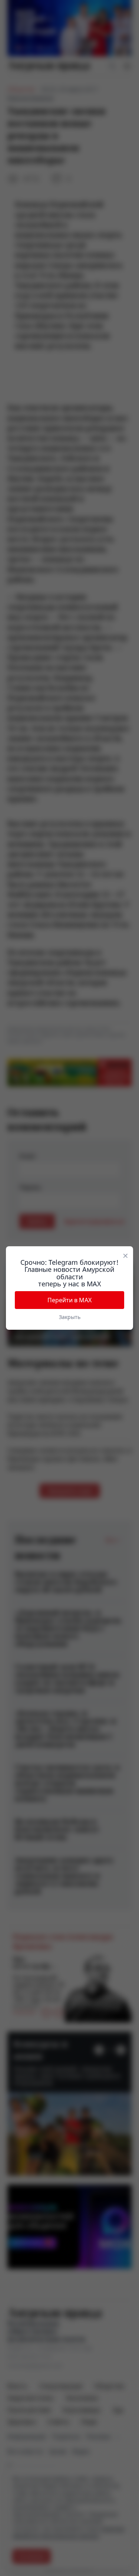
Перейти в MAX (69, 1300)
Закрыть (70, 1317)
